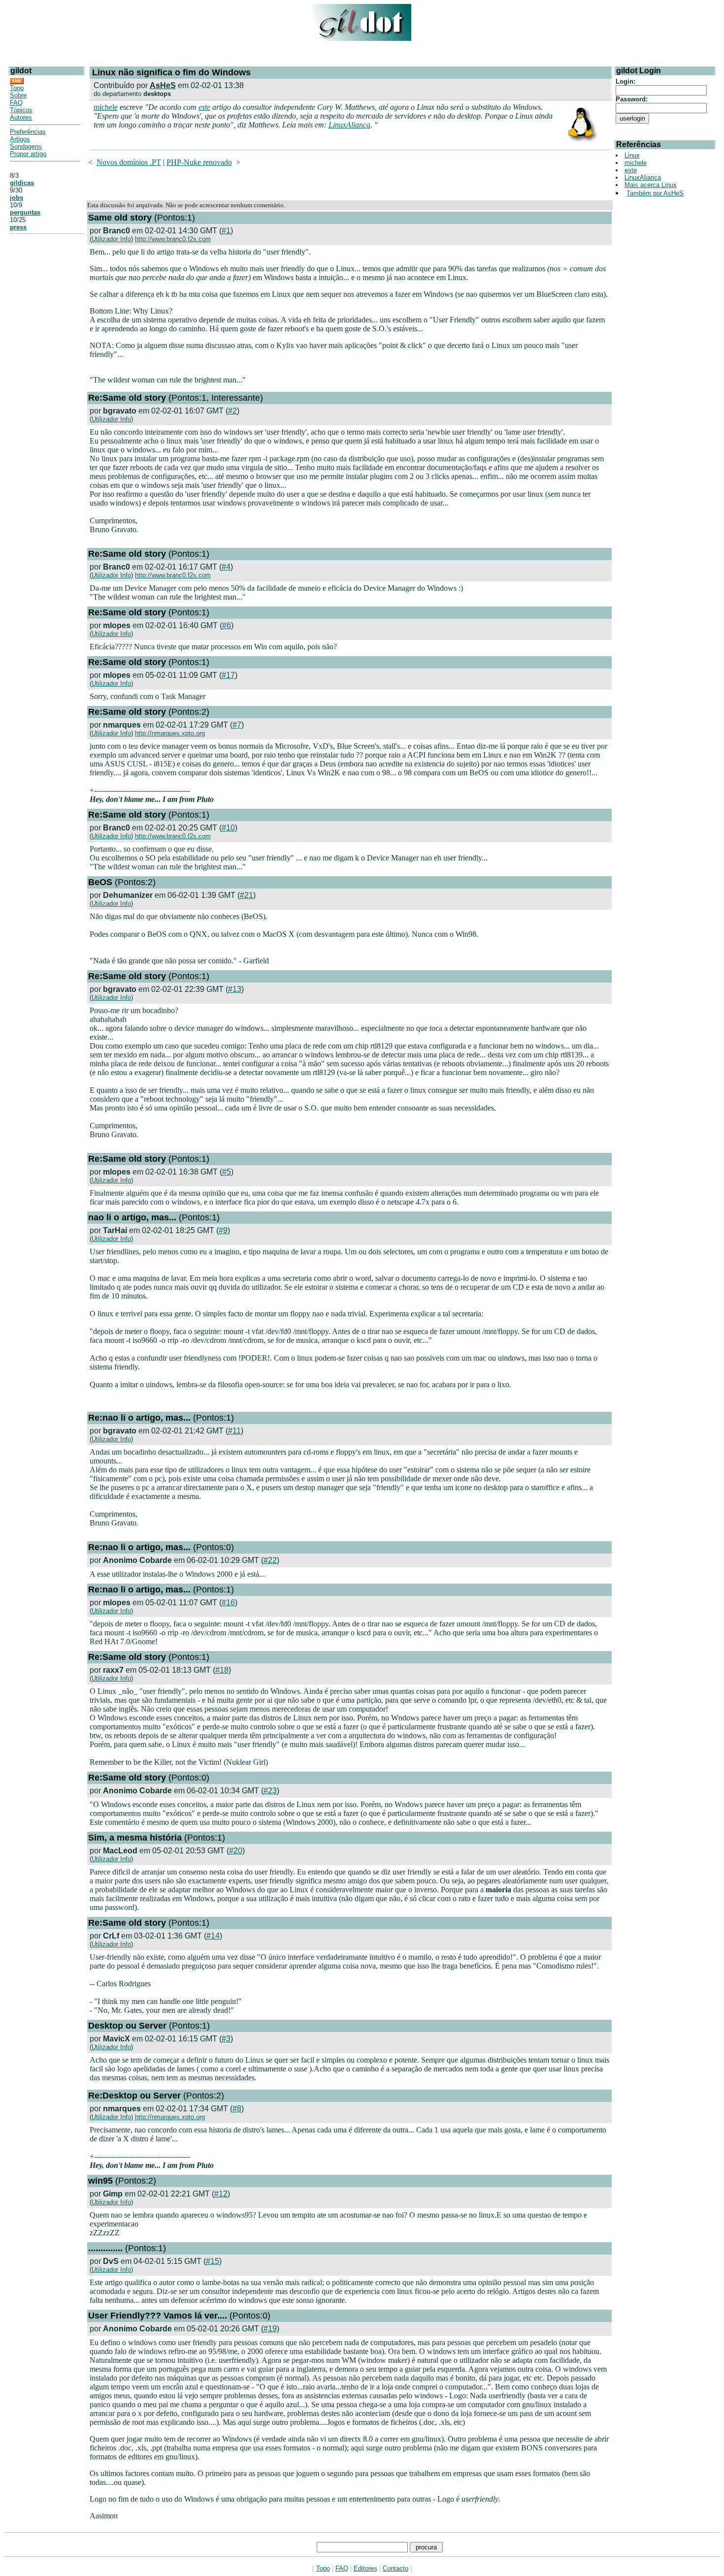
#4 (226, 567)
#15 (213, 2261)
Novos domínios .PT (129, 162)
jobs (16, 198)
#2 (232, 411)
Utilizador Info (111, 239)
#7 (237, 725)
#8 (237, 2109)
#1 (226, 231)
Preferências (28, 132)
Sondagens (26, 146)
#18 (222, 1670)
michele (106, 107)
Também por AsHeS (655, 193)
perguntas (25, 212)
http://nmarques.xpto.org (170, 733)
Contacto (395, 2568)
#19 (270, 2329)
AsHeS (163, 85)
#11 (234, 1431)
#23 (270, 1791)
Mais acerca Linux (651, 185)
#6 (227, 625)
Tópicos (21, 110)
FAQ (16, 103)
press (18, 227)
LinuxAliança (349, 125)
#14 (213, 1936)
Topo (17, 88)
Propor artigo (28, 154)
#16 (228, 1603)
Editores (365, 2568)
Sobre (18, 95)
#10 (228, 828)
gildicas (22, 183)
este (204, 107)
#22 (270, 1560)
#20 (236, 1851)
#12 (221, 2194)
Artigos (20, 139)
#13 (235, 989)
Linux (632, 155)
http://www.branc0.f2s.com (173, 239)
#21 (247, 895)
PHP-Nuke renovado (199, 162)
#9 (223, 1230)
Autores (21, 117)
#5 (227, 1172)
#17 (228, 675)
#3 (226, 2039)
